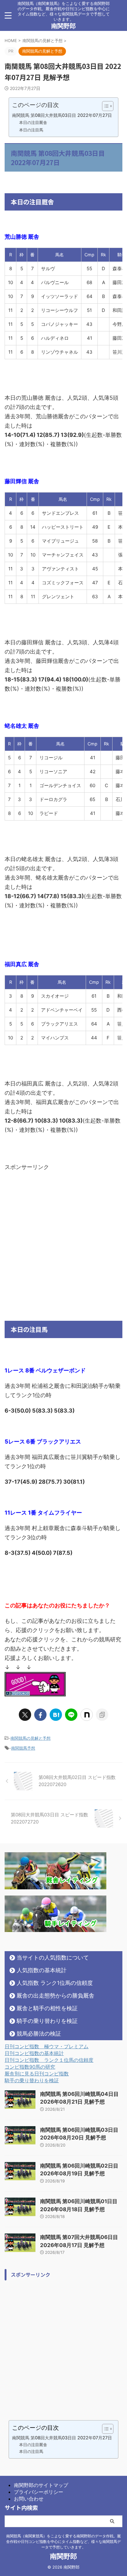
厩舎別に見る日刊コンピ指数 (37, 2074)
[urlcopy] (102, 1715)
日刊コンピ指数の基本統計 (34, 2053)
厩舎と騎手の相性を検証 (47, 2008)
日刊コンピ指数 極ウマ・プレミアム (47, 2046)
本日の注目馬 (31, 130)
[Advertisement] (63, 1235)
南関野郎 (63, 26)
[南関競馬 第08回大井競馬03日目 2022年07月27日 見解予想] (56, 1715)
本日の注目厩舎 (33, 122)
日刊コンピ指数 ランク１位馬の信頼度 (49, 2060)
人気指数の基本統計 (42, 1970)
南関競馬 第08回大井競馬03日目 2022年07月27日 (62, 115)
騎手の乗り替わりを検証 (47, 2021)
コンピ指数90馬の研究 (30, 2067)
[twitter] (25, 1715)
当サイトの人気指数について (53, 1958)
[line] (71, 1715)
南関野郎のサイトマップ (41, 2485)
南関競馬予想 (23, 1748)
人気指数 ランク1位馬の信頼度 (55, 1983)
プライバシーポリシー (39, 2492)
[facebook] (40, 1715)
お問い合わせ (29, 2499)
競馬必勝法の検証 (39, 2034)
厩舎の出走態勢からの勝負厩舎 (55, 1996)
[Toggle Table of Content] (105, 106)
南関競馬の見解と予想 (31, 1738)
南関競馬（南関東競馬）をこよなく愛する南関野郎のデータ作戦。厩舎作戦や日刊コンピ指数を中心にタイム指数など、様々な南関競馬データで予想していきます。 (63, 2542)
